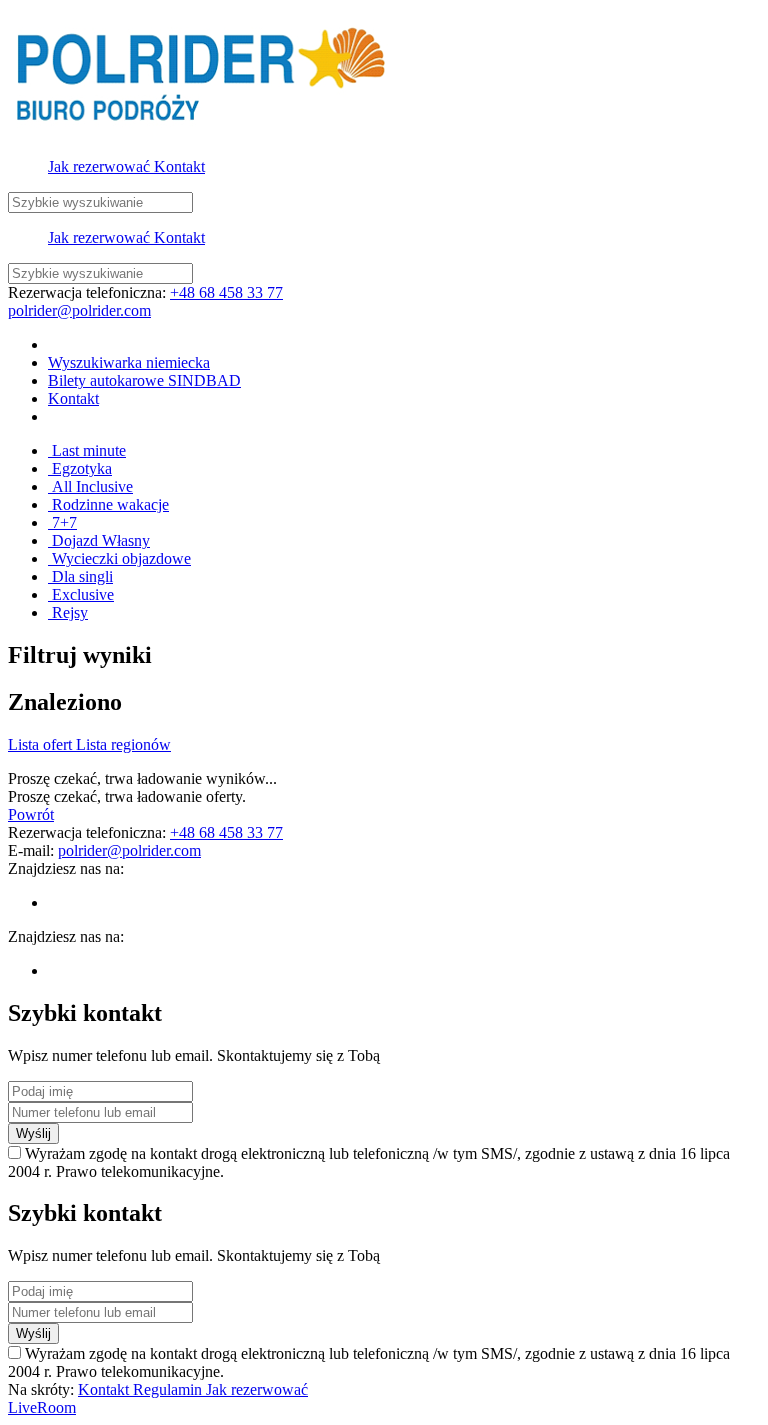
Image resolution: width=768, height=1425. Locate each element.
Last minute (87, 450)
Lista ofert (42, 744)
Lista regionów (123, 744)
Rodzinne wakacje (108, 504)
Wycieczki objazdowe (119, 558)
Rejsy (68, 612)
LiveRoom (42, 1407)
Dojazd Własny (99, 540)
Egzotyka (80, 468)
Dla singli (80, 576)
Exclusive (81, 594)
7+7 (62, 522)
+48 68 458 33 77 (226, 292)
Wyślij (33, 1133)
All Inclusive (90, 486)
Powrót (31, 814)
